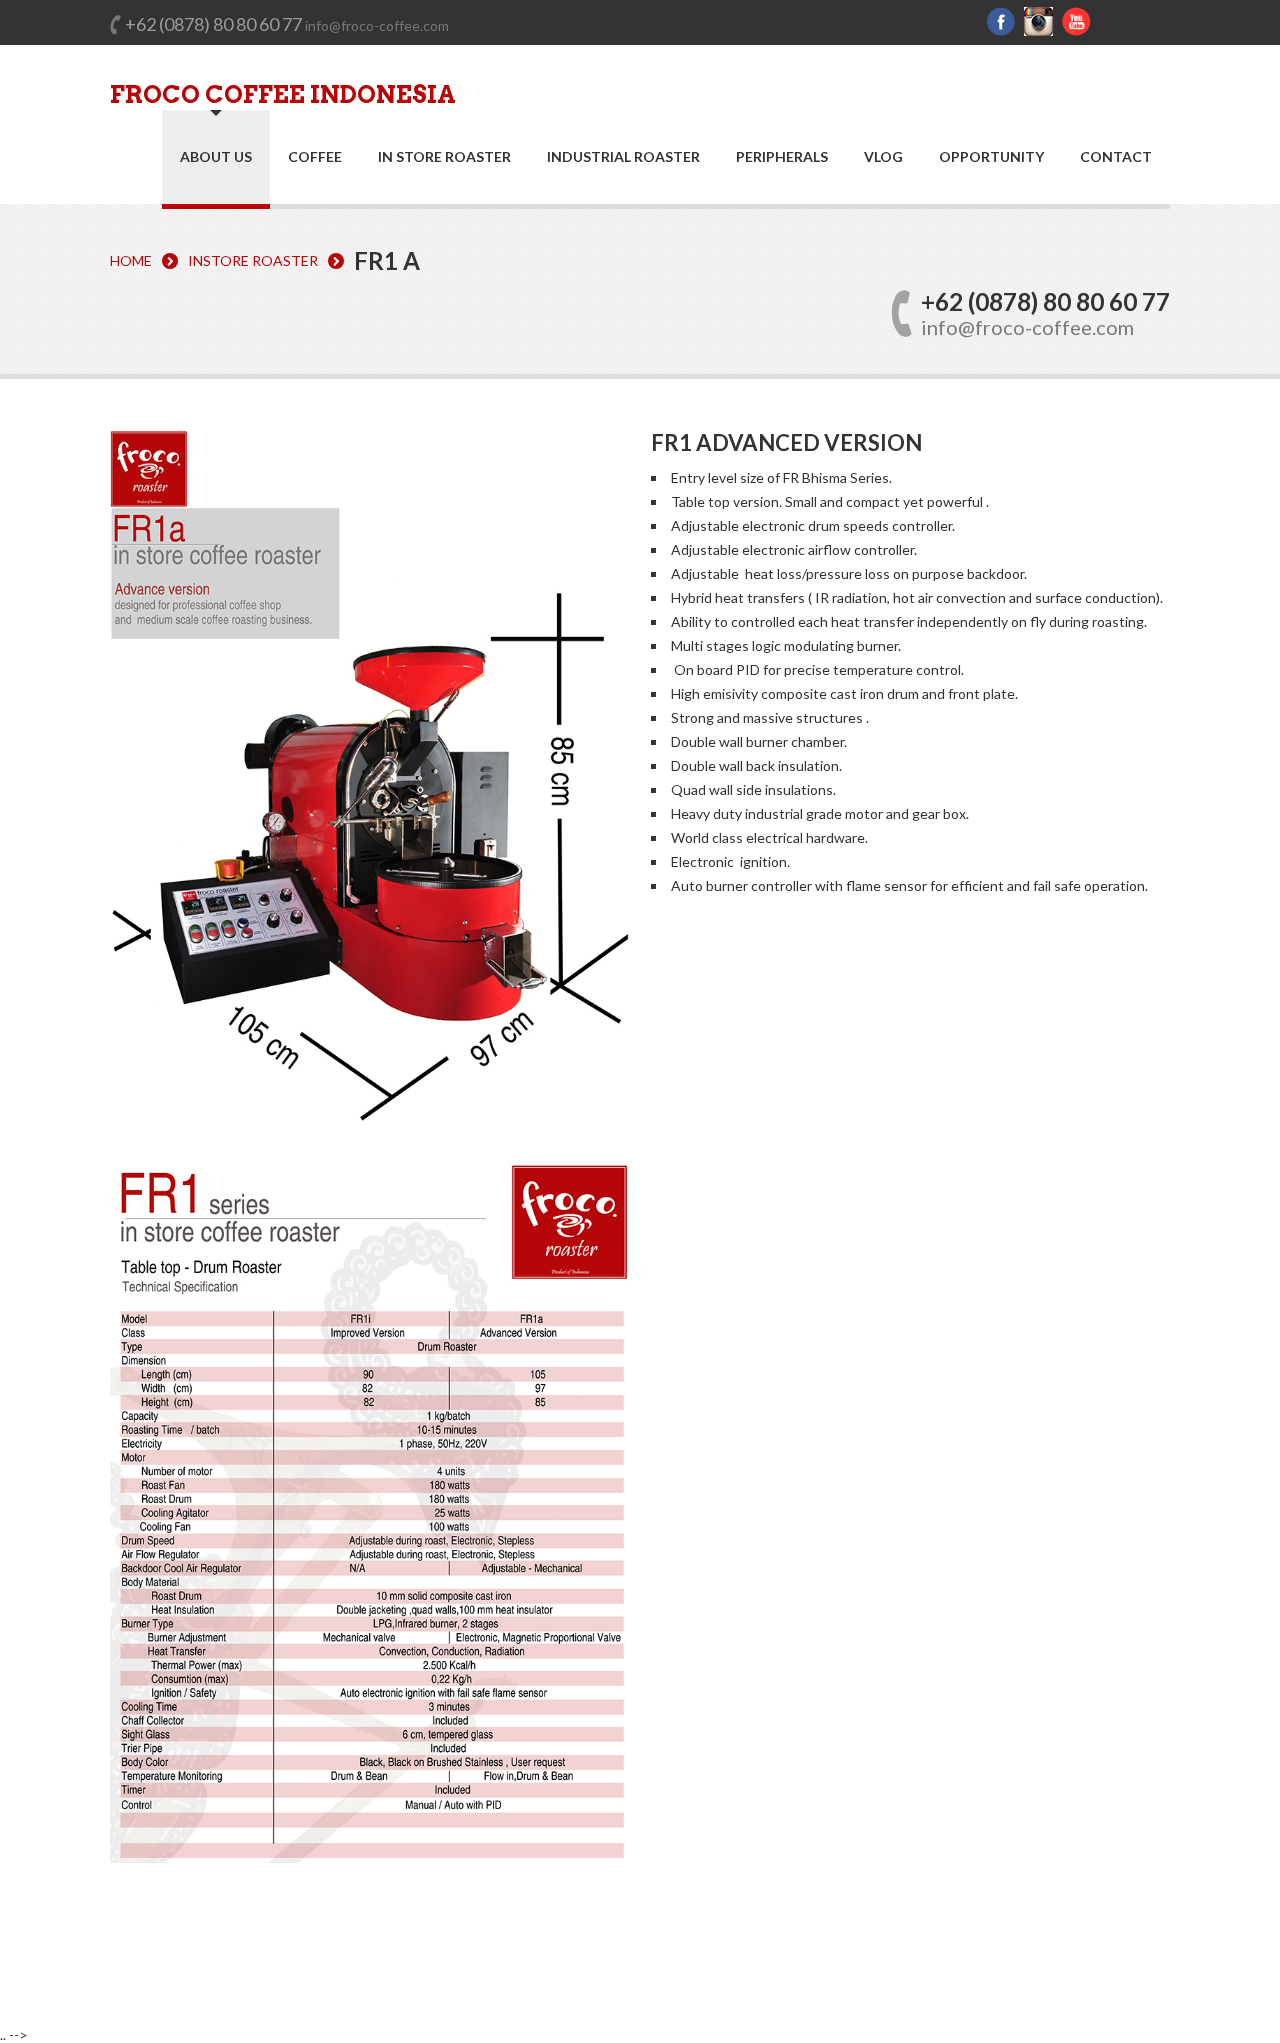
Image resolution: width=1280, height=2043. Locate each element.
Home (131, 260)
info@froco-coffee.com (377, 25)
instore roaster (253, 260)
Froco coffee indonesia (283, 94)
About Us (216, 156)
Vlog (883, 157)
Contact (1116, 157)
